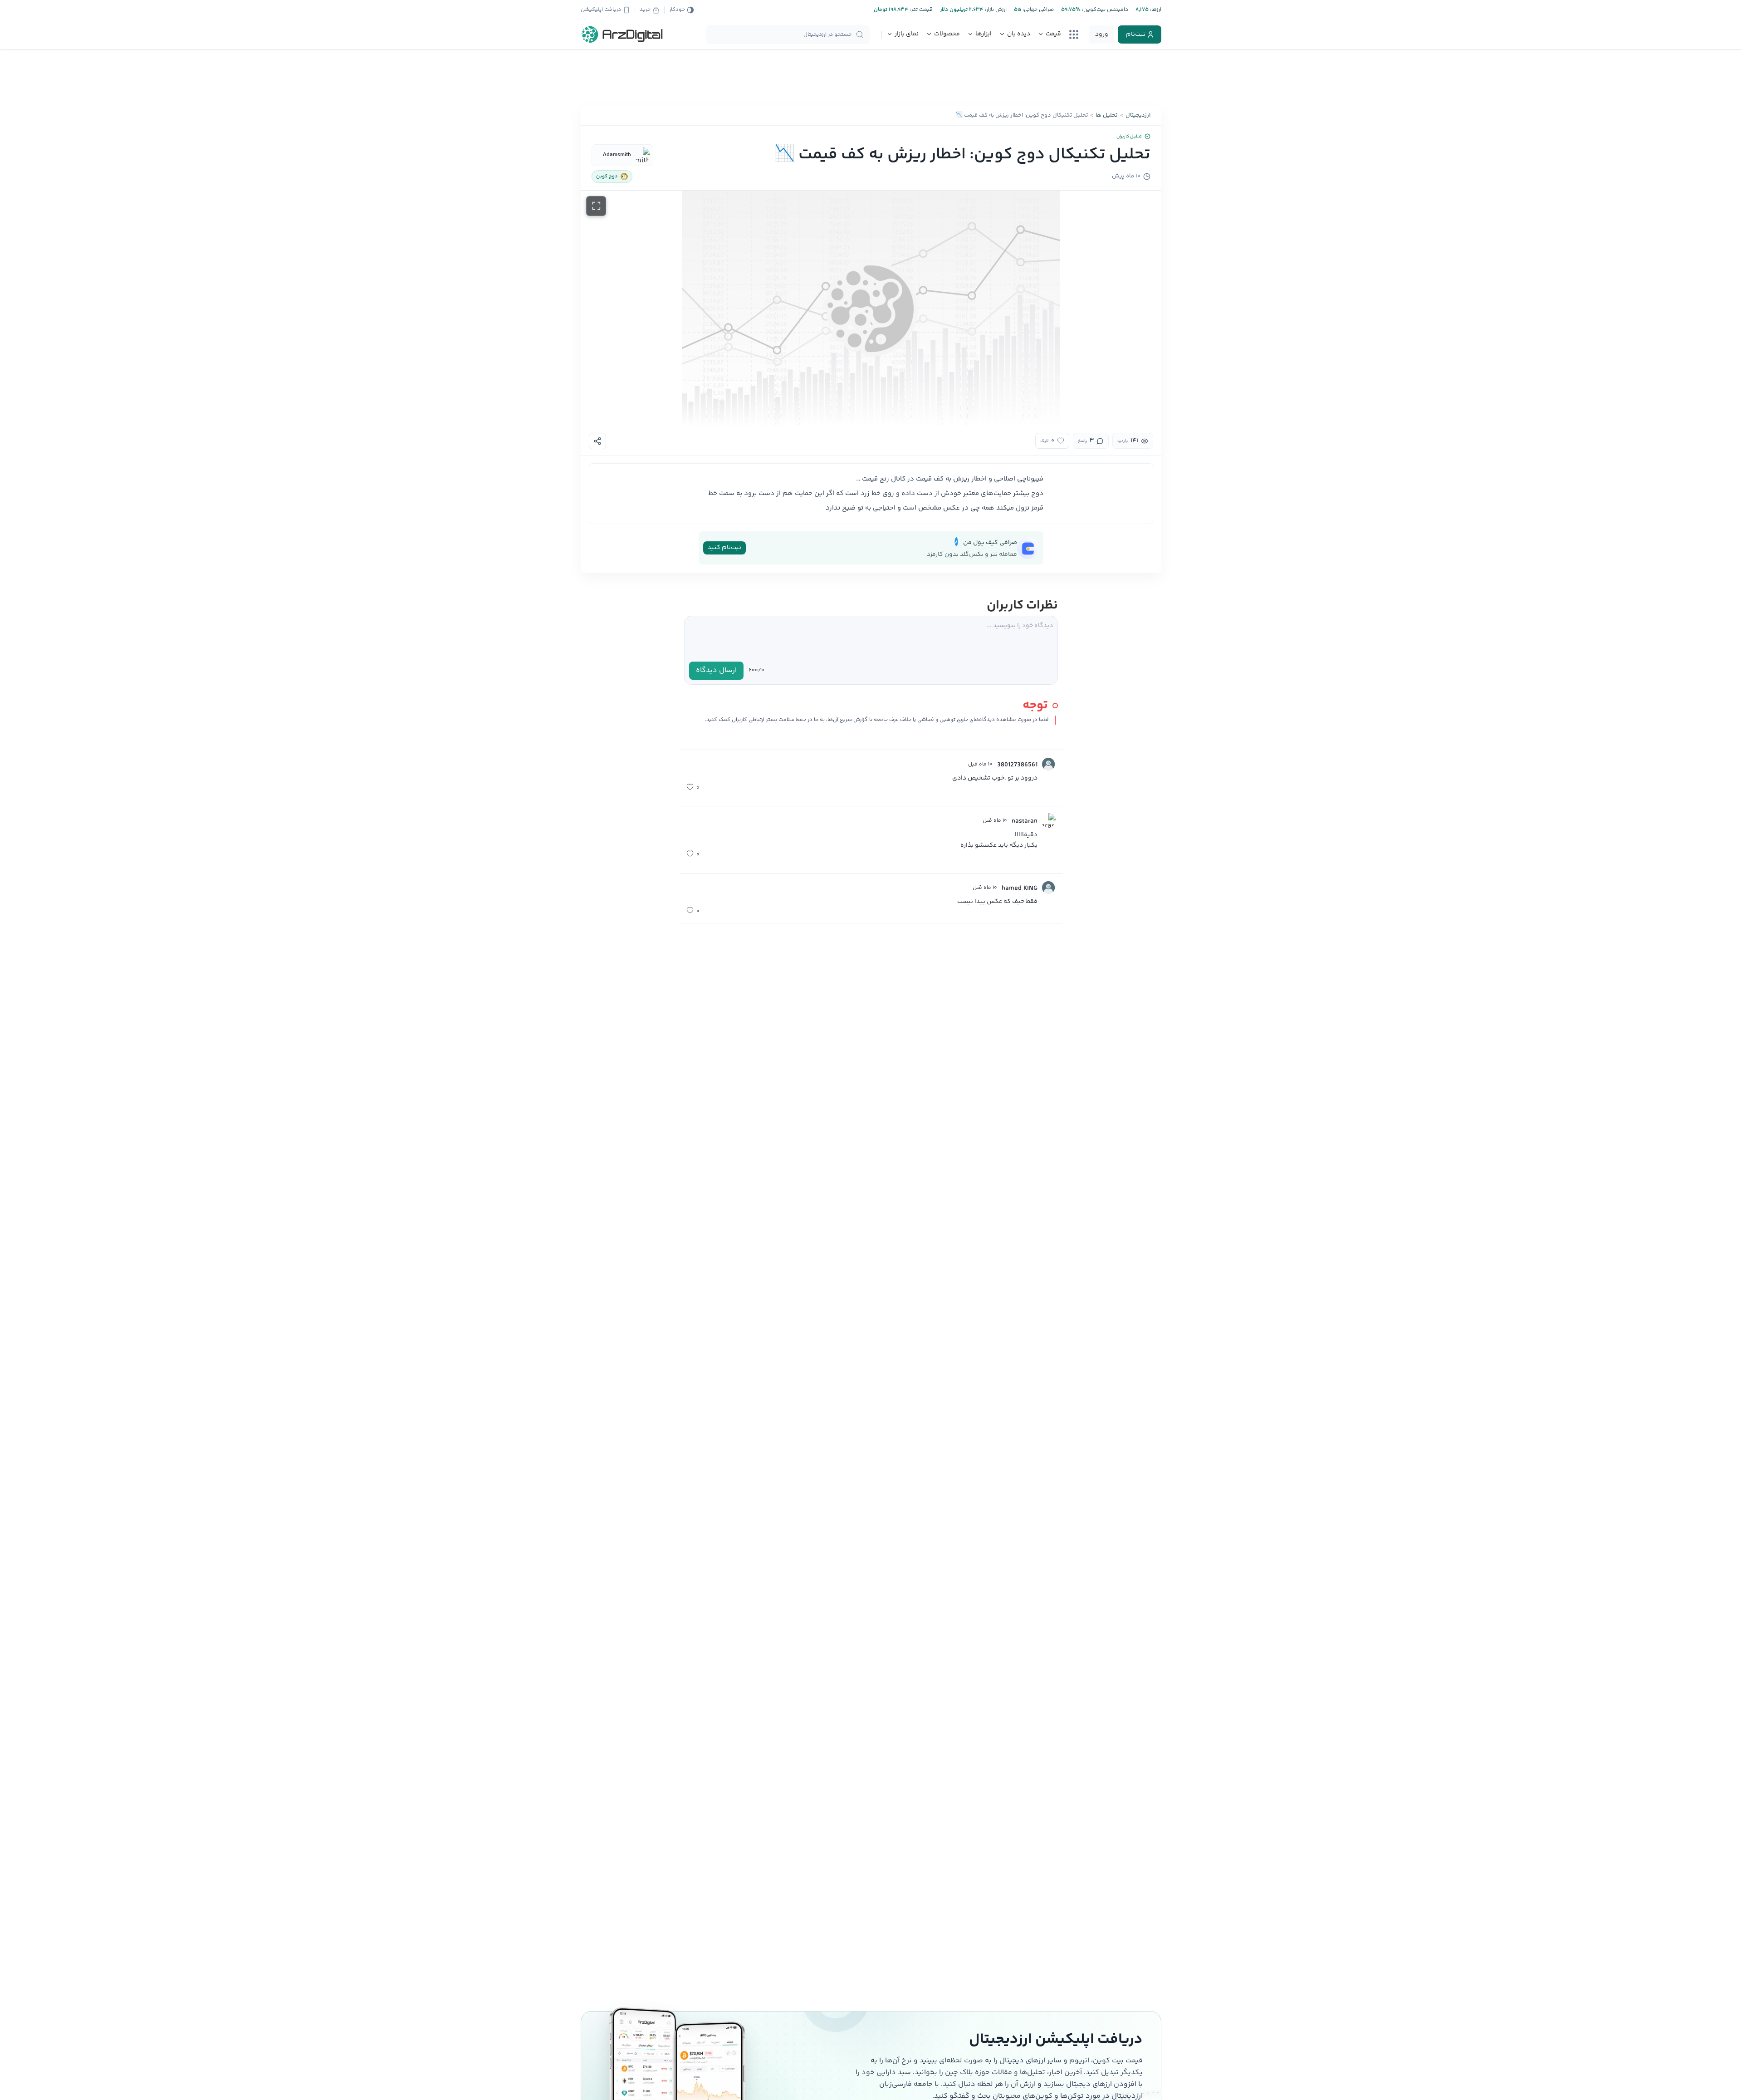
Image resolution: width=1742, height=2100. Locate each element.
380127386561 (1017, 765)
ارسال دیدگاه (716, 670)
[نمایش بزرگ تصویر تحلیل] (596, 206)
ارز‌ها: (1155, 10)
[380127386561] (1048, 764)
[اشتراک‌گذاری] (597, 441)
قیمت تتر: (920, 10)
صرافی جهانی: (1037, 10)
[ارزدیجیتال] (622, 34)
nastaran (1025, 821)
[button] (871, 309)
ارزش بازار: (995, 10)
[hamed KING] (1048, 888)
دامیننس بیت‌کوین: (1104, 10)
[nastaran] (1048, 820)
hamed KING (1020, 888)
